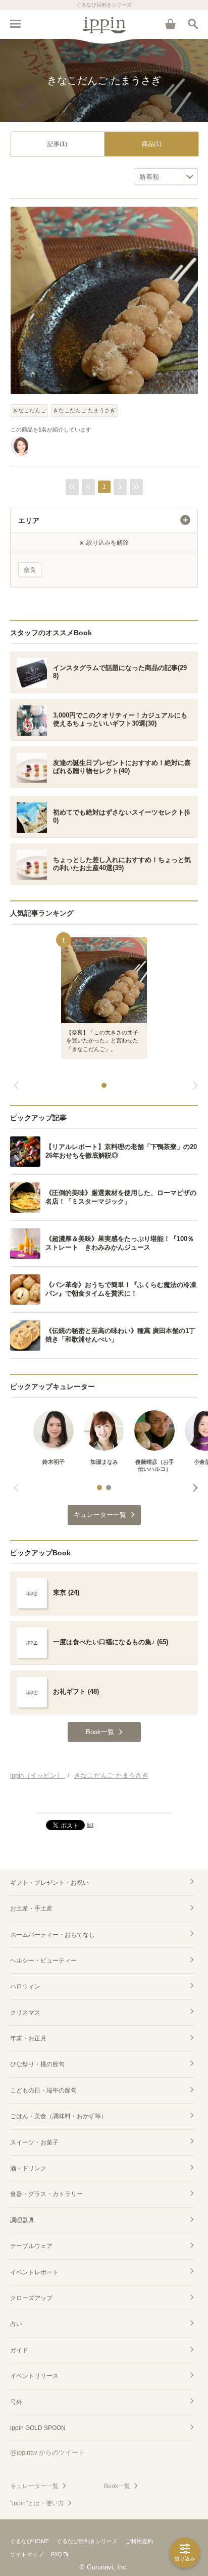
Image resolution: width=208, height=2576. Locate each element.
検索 (193, 24)
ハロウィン (25, 1986)
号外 (16, 2402)
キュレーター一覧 (34, 2486)
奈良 (30, 570)
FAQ (57, 2554)
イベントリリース (34, 2376)
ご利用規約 (139, 2541)
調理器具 (22, 2220)
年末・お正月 (28, 2038)
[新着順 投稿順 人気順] (166, 177)
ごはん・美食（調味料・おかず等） (59, 2116)
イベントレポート (34, 2272)
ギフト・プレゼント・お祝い (49, 1883)
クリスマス (25, 2013)
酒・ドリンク (28, 2168)
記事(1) (57, 144)
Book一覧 (117, 2486)
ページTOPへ (104, 1801)
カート (170, 24)
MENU (15, 24)
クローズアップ (31, 2298)
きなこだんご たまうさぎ (84, 410)
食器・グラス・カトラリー (46, 2194)
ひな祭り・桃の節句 (37, 2064)
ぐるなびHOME (30, 2541)
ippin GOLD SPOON (38, 2428)
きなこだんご (29, 410)
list (90, 1825)
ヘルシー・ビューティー (43, 1961)
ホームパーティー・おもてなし (53, 1935)
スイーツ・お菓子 (34, 2142)
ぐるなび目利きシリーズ (87, 2541)
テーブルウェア (31, 2246)
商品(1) (152, 144)
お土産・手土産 (31, 1909)
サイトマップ (27, 2554)
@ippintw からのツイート (47, 2452)
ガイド (19, 2350)
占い (16, 2324)
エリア (29, 520)
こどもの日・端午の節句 (43, 2090)
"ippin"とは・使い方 (37, 2503)
